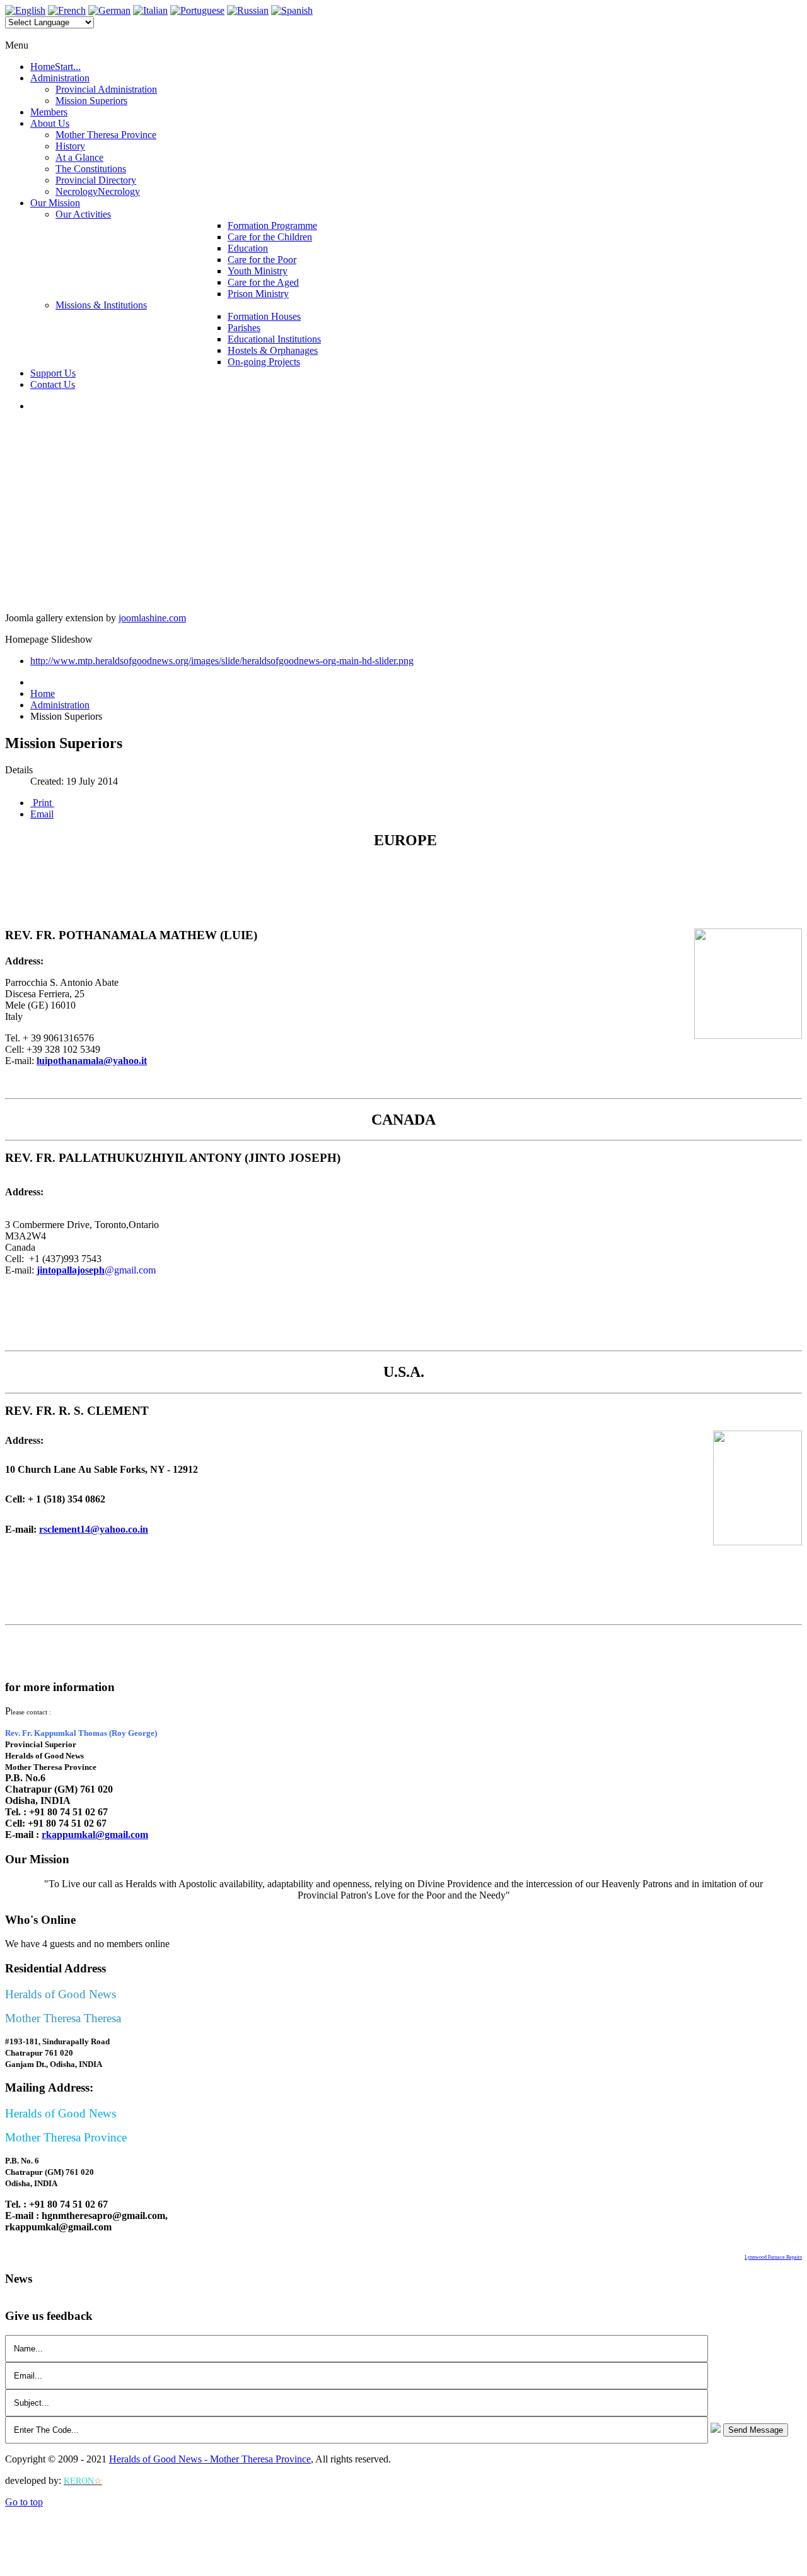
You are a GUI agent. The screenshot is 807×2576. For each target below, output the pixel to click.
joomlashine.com (152, 618)
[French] (67, 10)
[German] (109, 10)
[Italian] (150, 10)
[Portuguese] (197, 10)
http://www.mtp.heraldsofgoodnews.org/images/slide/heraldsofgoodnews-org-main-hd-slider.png (222, 661)
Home (43, 694)
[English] (25, 10)
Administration (60, 705)
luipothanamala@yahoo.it (92, 1061)
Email (42, 814)
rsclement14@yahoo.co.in (94, 1529)
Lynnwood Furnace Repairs (773, 2257)
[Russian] (248, 10)
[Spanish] (292, 10)
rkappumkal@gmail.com (95, 1835)
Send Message (756, 2430)
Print (42, 803)
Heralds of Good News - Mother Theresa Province (210, 2459)
